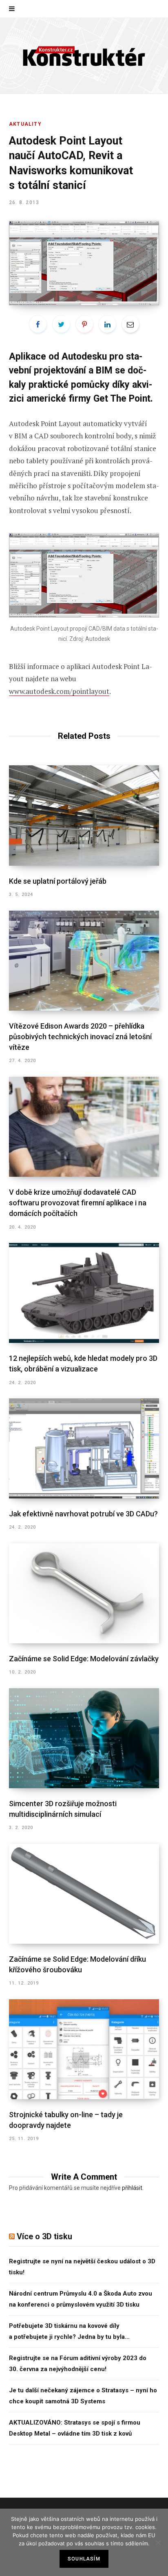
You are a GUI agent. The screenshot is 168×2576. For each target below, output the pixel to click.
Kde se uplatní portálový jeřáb (58, 881)
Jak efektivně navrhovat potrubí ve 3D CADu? (83, 1514)
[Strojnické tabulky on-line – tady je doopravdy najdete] (84, 2049)
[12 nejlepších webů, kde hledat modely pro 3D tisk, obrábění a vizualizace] (84, 1293)
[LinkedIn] (107, 324)
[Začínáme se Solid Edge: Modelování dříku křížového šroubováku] (84, 1894)
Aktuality (25, 124)
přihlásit (132, 2188)
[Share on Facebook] (38, 324)
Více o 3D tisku (44, 2236)
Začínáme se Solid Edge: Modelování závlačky (84, 1659)
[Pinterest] (84, 324)
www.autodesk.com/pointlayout (59, 691)
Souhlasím (84, 2559)
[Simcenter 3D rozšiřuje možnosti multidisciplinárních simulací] (84, 1738)
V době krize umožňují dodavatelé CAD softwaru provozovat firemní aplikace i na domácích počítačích (78, 1203)
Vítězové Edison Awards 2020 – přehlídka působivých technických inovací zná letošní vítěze (80, 1037)
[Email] (130, 324)
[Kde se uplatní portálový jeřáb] (84, 816)
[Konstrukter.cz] (84, 56)
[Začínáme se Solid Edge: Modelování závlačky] (84, 1593)
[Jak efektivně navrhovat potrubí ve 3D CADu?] (84, 1448)
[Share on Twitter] (61, 324)
